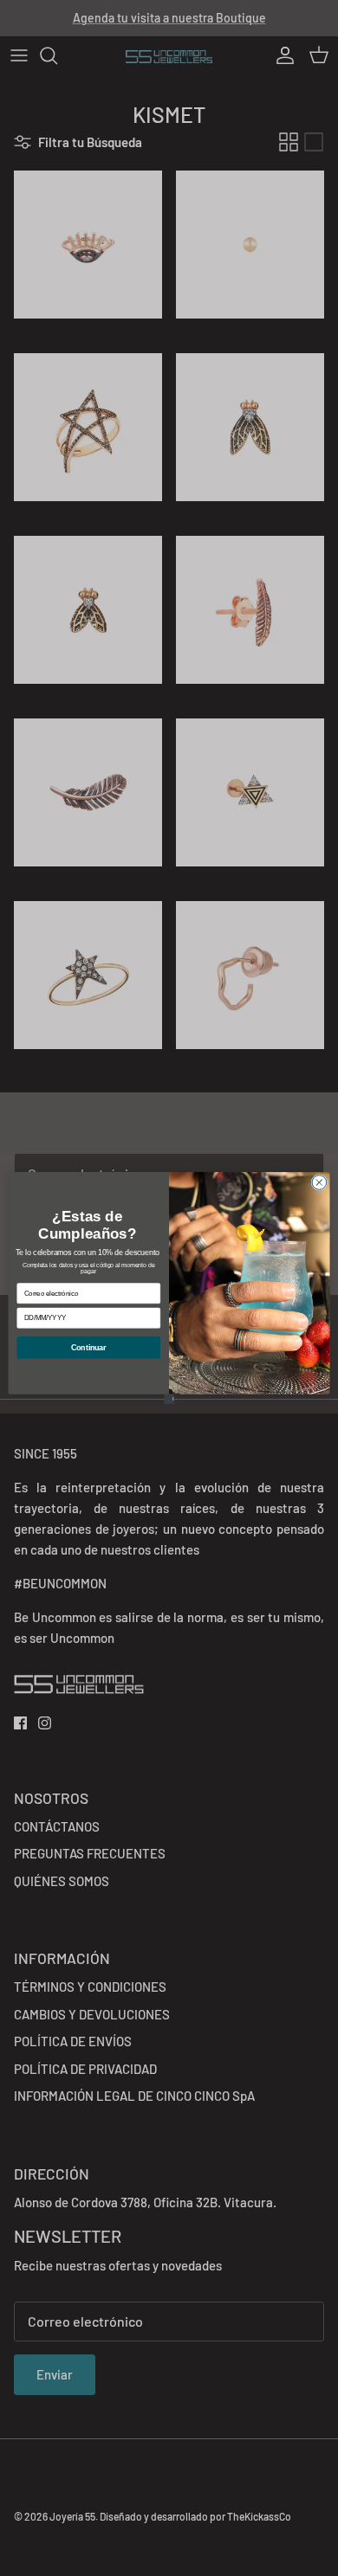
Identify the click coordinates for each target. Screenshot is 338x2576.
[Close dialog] (319, 1183)
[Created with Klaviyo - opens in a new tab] (169, 1399)
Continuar (88, 1348)
